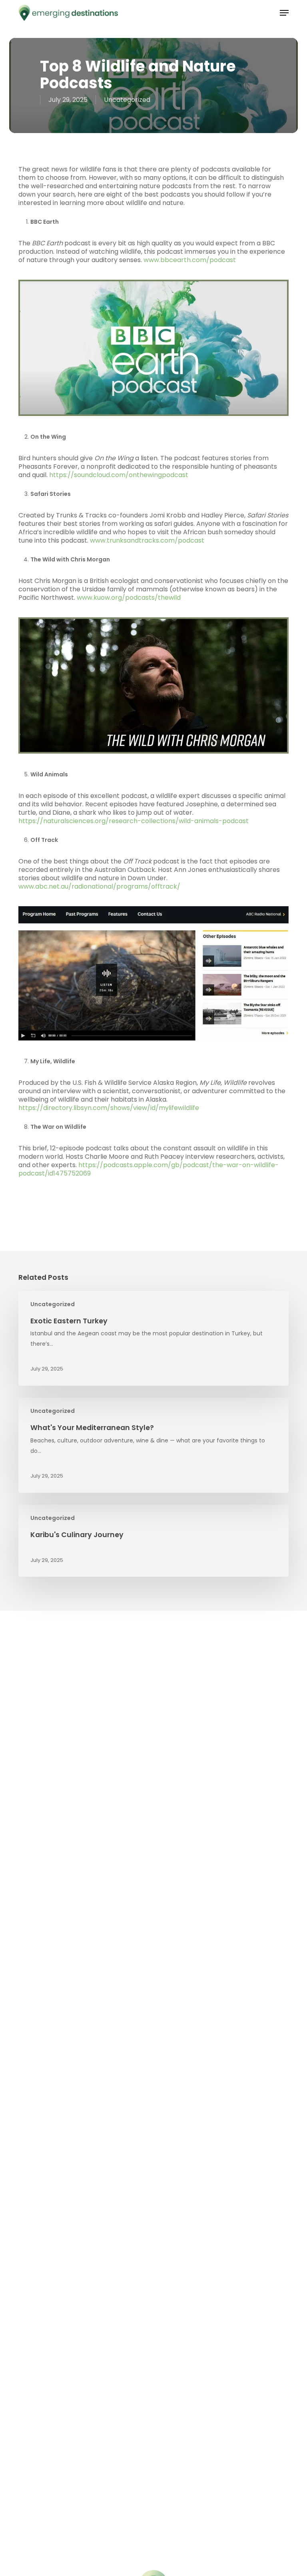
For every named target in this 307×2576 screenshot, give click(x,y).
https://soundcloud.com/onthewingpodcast (119, 475)
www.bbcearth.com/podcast (190, 260)
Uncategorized (127, 100)
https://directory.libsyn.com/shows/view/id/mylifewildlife (109, 1108)
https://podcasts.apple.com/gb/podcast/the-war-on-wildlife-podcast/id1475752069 (149, 1169)
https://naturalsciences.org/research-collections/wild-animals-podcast (134, 821)
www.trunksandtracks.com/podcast (147, 540)
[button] (284, 13)
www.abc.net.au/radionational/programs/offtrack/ (99, 886)
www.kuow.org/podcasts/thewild (129, 598)
